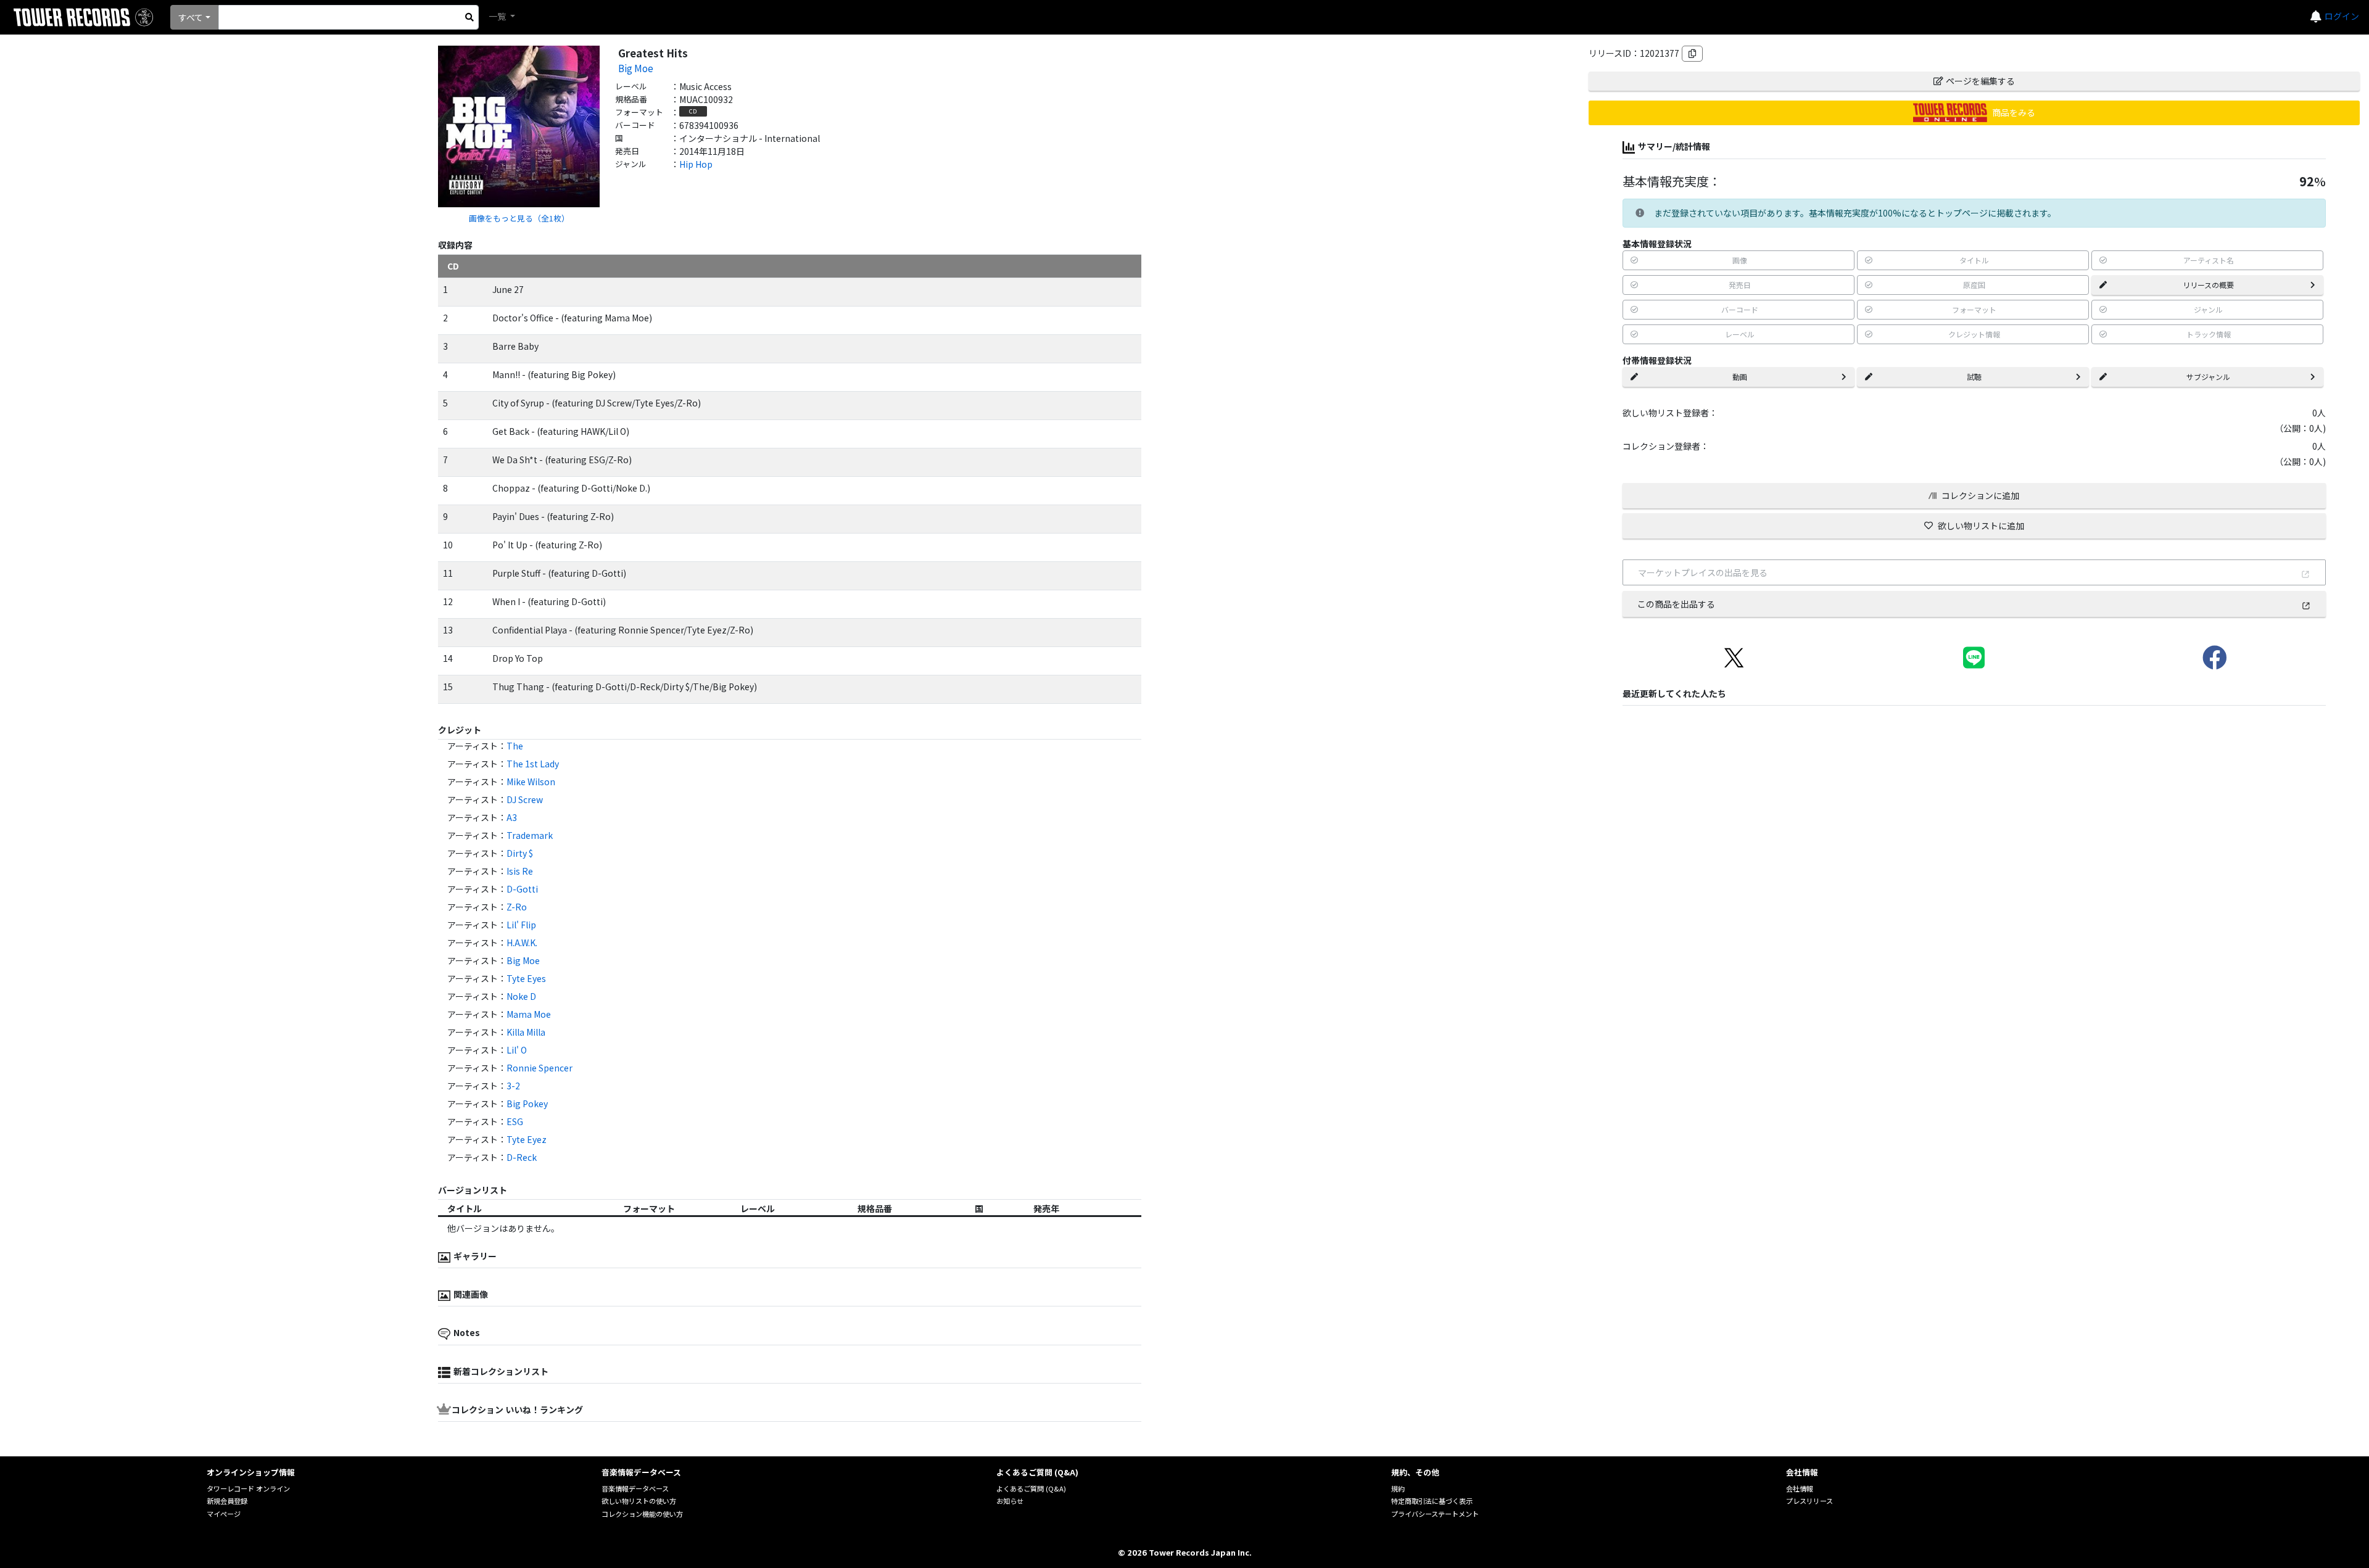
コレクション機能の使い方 (642, 1514)
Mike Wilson (531, 782)
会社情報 (1800, 1488)
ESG (515, 1121)
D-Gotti (522, 889)
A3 (512, 817)
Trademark (530, 835)
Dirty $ (520, 853)
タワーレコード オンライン (248, 1488)
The (515, 746)
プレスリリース (1809, 1501)
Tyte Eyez (527, 1139)
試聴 (1974, 377)
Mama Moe (529, 1014)
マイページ (224, 1514)
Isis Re (520, 871)
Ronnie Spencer (540, 1068)
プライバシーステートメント (1435, 1514)
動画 (1740, 377)
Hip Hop (696, 164)
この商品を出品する (1676, 604)
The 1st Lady (533, 764)
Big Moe (636, 68)
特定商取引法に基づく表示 (1432, 1501)
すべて (191, 17)
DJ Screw (525, 799)
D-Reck (522, 1157)
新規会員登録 (227, 1501)
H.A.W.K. (522, 943)
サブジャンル (2208, 377)
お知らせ (1010, 1501)
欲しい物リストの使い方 (639, 1501)
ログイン (2342, 16)
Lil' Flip (521, 925)
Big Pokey (527, 1104)
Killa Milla (526, 1032)
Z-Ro (517, 907)
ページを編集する (1980, 81)
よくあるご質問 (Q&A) (1031, 1488)
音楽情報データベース (635, 1488)
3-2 (513, 1086)
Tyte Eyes (526, 978)
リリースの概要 (2208, 285)
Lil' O (517, 1050)
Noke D (521, 996)
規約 (1398, 1488)
